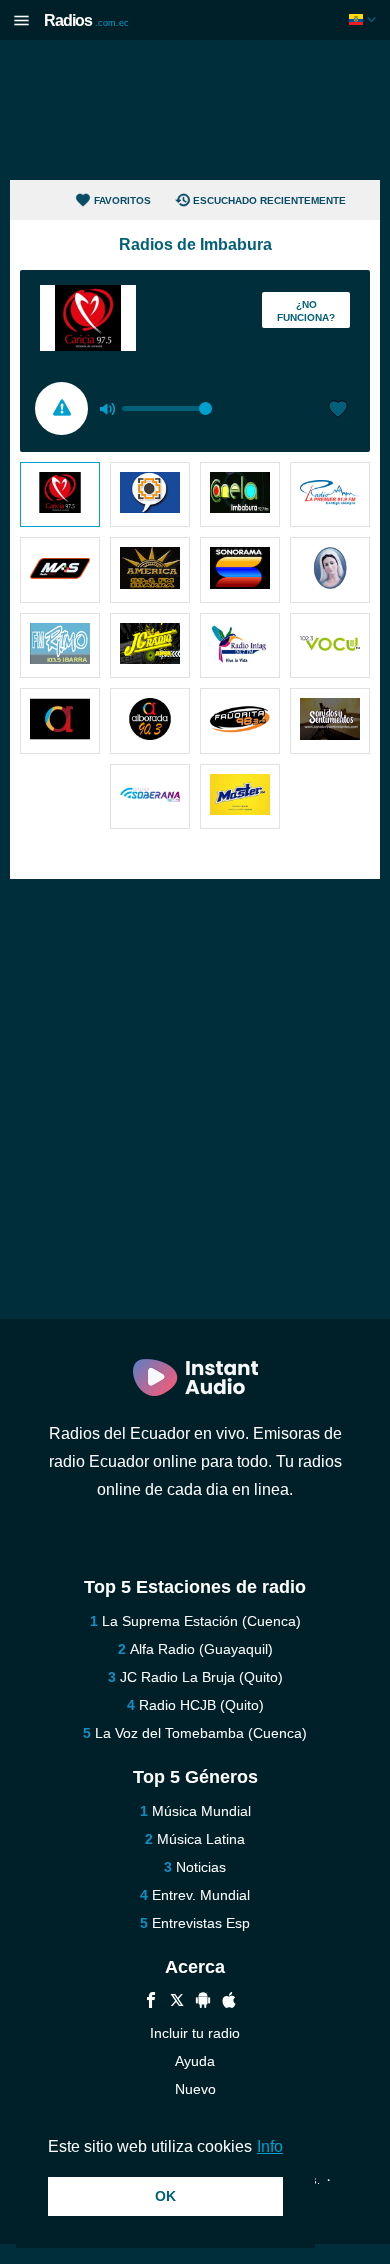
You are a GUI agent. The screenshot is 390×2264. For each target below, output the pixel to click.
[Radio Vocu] (330, 645)
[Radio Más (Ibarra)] (60, 569)
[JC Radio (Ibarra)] (150, 645)
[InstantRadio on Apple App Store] (229, 2002)
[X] (177, 2002)
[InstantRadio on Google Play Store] (203, 2002)
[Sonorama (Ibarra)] (240, 569)
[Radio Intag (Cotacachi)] (240, 645)
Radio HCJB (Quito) (201, 1705)
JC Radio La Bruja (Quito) (201, 1677)
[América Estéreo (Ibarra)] (150, 569)
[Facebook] (151, 2002)
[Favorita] (240, 720)
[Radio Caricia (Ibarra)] (60, 494)
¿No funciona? (306, 311)
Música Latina (201, 1839)
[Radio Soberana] (150, 796)
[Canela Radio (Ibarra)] (240, 494)
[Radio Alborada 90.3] (150, 720)
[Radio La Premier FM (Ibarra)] (330, 494)
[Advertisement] (195, 110)
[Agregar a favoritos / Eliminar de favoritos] (338, 411)
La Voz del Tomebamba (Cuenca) (201, 1733)
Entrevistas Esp (201, 1923)
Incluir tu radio (195, 2033)
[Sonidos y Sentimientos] (330, 720)
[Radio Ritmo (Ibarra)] (60, 645)
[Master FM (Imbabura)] (240, 796)
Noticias (201, 1867)
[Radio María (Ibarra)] (330, 569)
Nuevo (195, 2089)
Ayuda (195, 2061)
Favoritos (122, 200)
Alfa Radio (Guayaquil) (201, 1649)
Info (270, 2146)
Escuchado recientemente (269, 200)
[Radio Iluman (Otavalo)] (150, 494)
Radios (86, 20)
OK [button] (165, 2196)
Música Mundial (201, 1811)
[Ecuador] (364, 19)
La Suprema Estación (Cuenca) (201, 1621)
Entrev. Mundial (201, 1895)
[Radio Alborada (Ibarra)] (60, 720)
